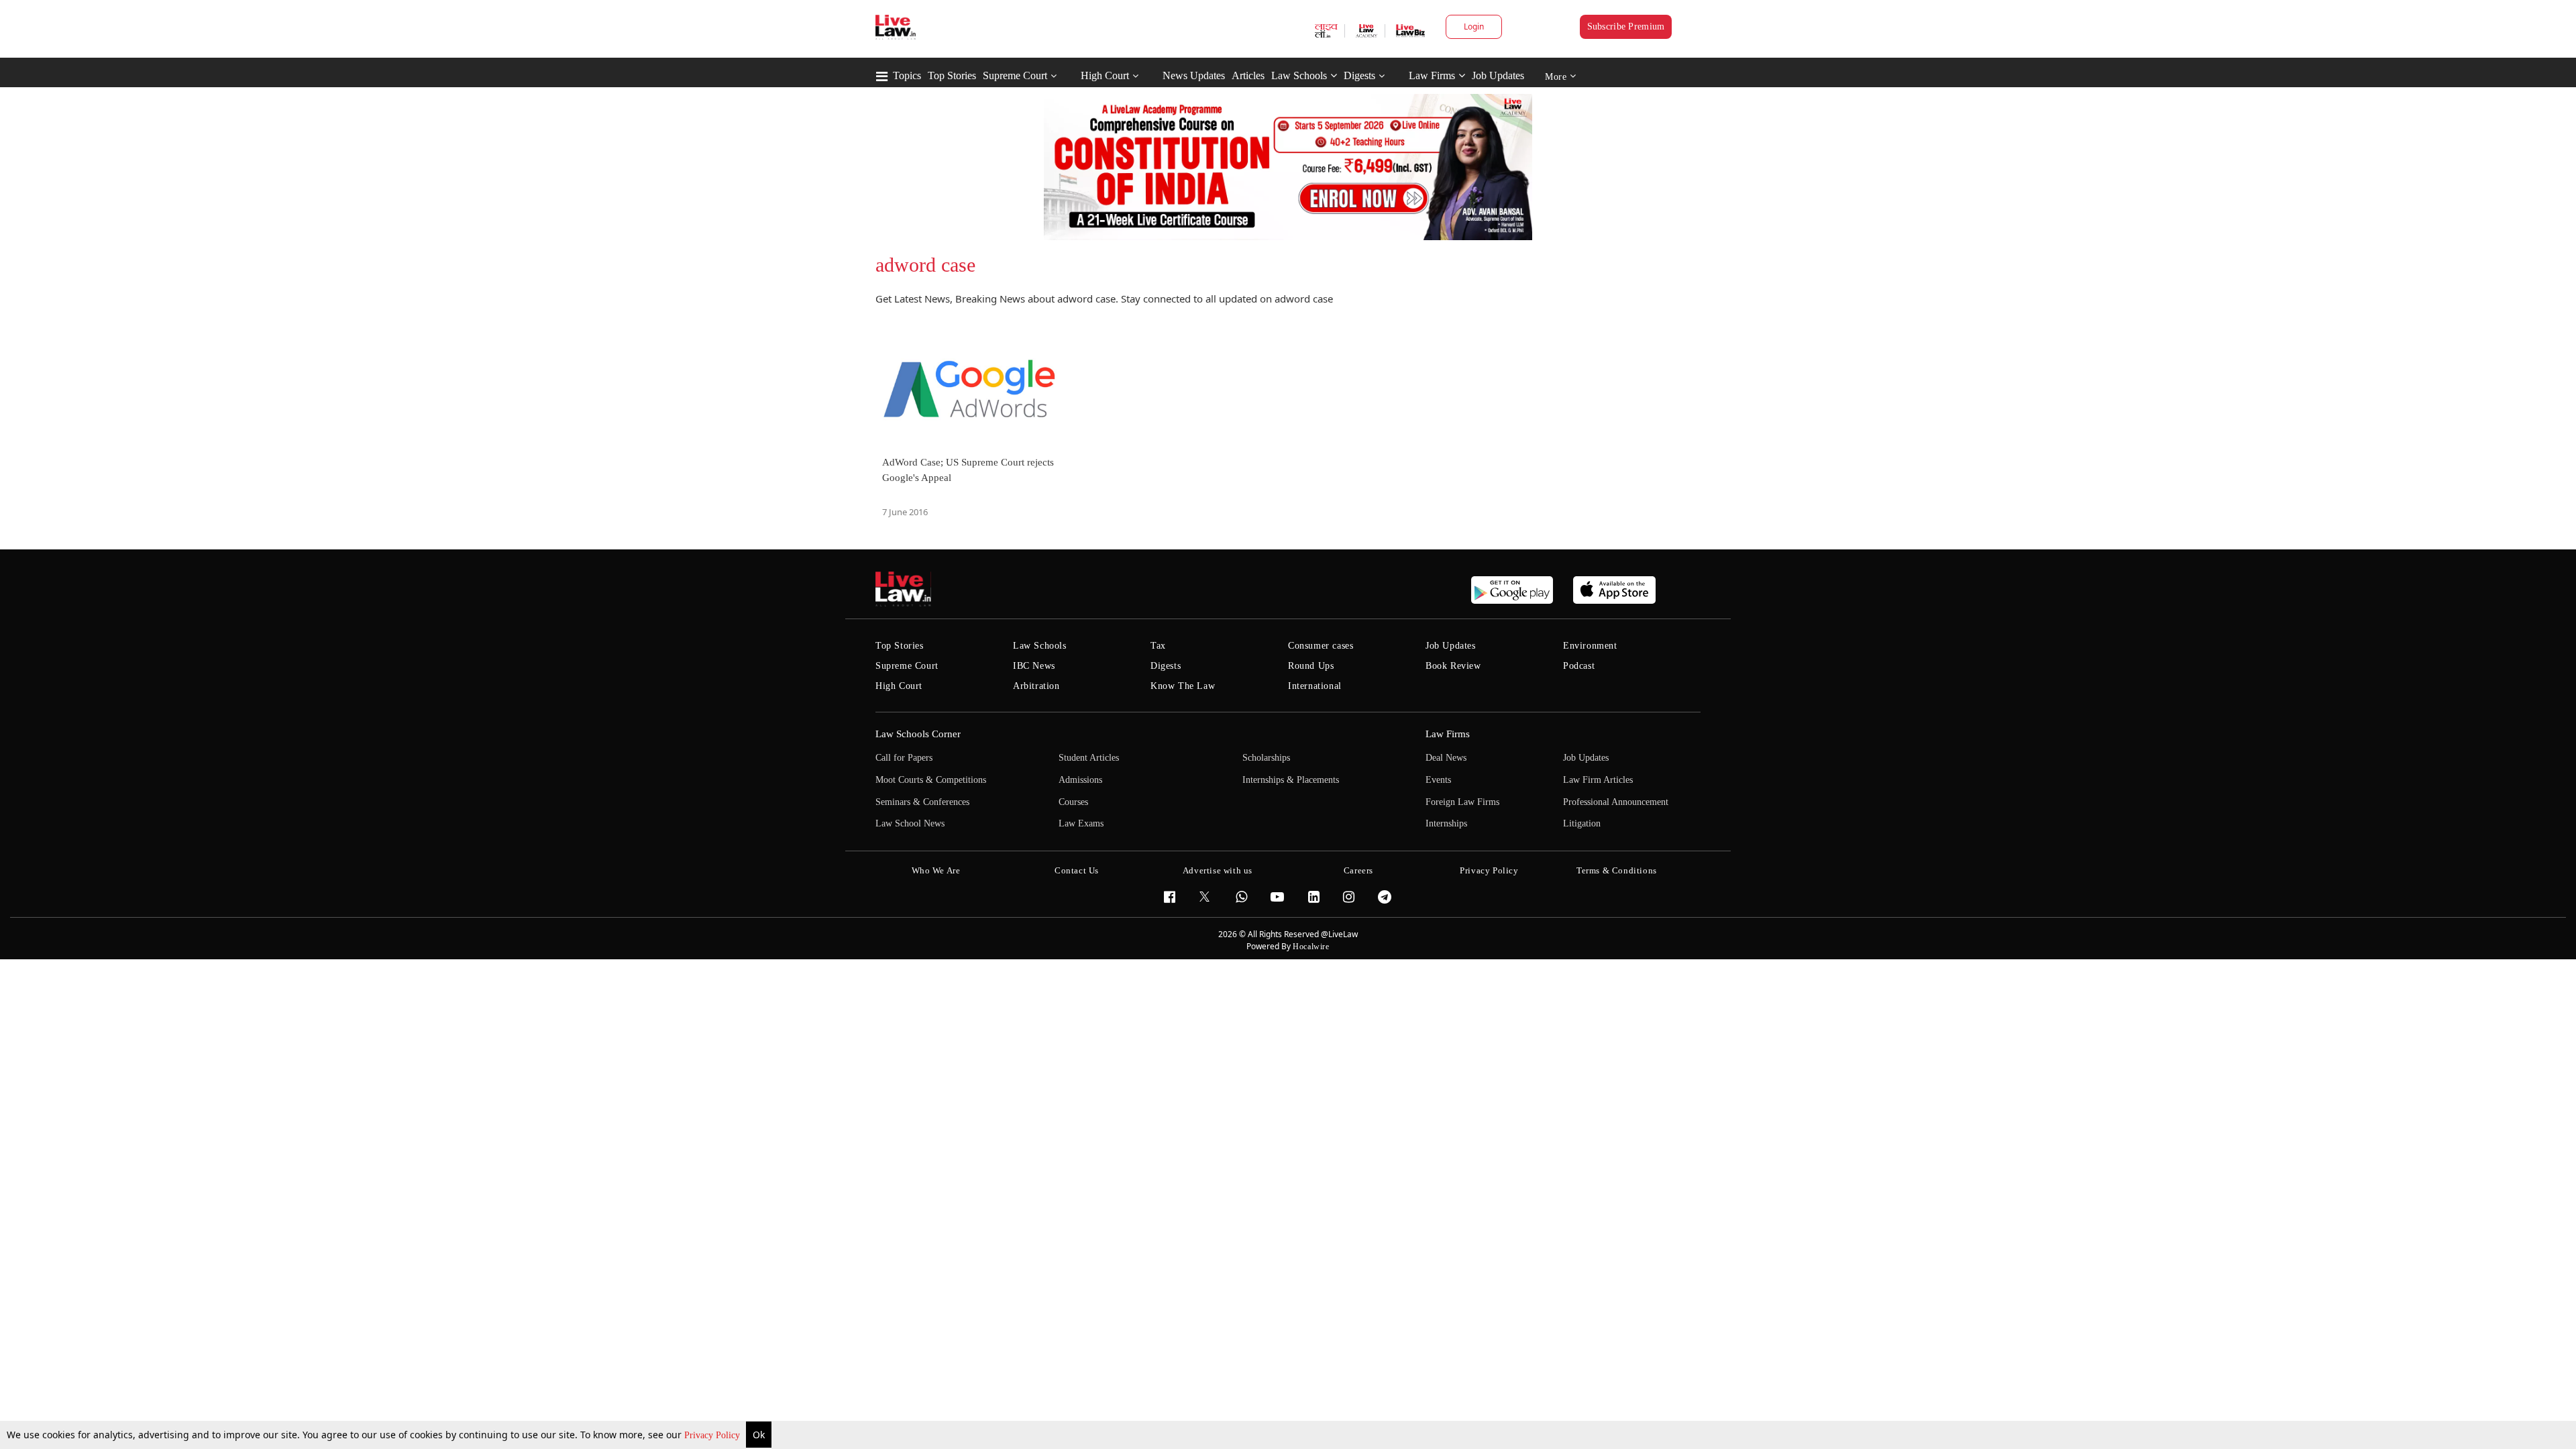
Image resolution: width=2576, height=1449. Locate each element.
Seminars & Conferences (922, 802)
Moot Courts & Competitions (931, 780)
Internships (1446, 823)
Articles (1248, 75)
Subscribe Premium (1626, 26)
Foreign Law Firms (1462, 802)
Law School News (910, 823)
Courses (1073, 802)
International (1315, 686)
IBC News (1034, 666)
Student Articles (1089, 758)
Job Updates (1498, 75)
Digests (1359, 75)
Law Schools (1299, 75)
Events (1438, 780)
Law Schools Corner (918, 734)
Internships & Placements (1291, 780)
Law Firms (1432, 75)
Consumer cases (1321, 646)
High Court (1105, 75)
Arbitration (1036, 686)
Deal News (1446, 758)
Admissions (1080, 780)
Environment (1590, 646)
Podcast (1579, 666)
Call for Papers (904, 758)
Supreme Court (1015, 75)
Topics (907, 75)
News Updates (1194, 75)
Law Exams (1081, 823)
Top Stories (952, 75)
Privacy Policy (713, 1435)
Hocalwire (1311, 947)
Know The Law (1183, 686)
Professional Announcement (1616, 802)
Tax (1158, 646)
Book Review (1453, 666)
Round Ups (1311, 666)
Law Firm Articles (1598, 780)
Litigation (1582, 823)
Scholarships (1266, 758)
